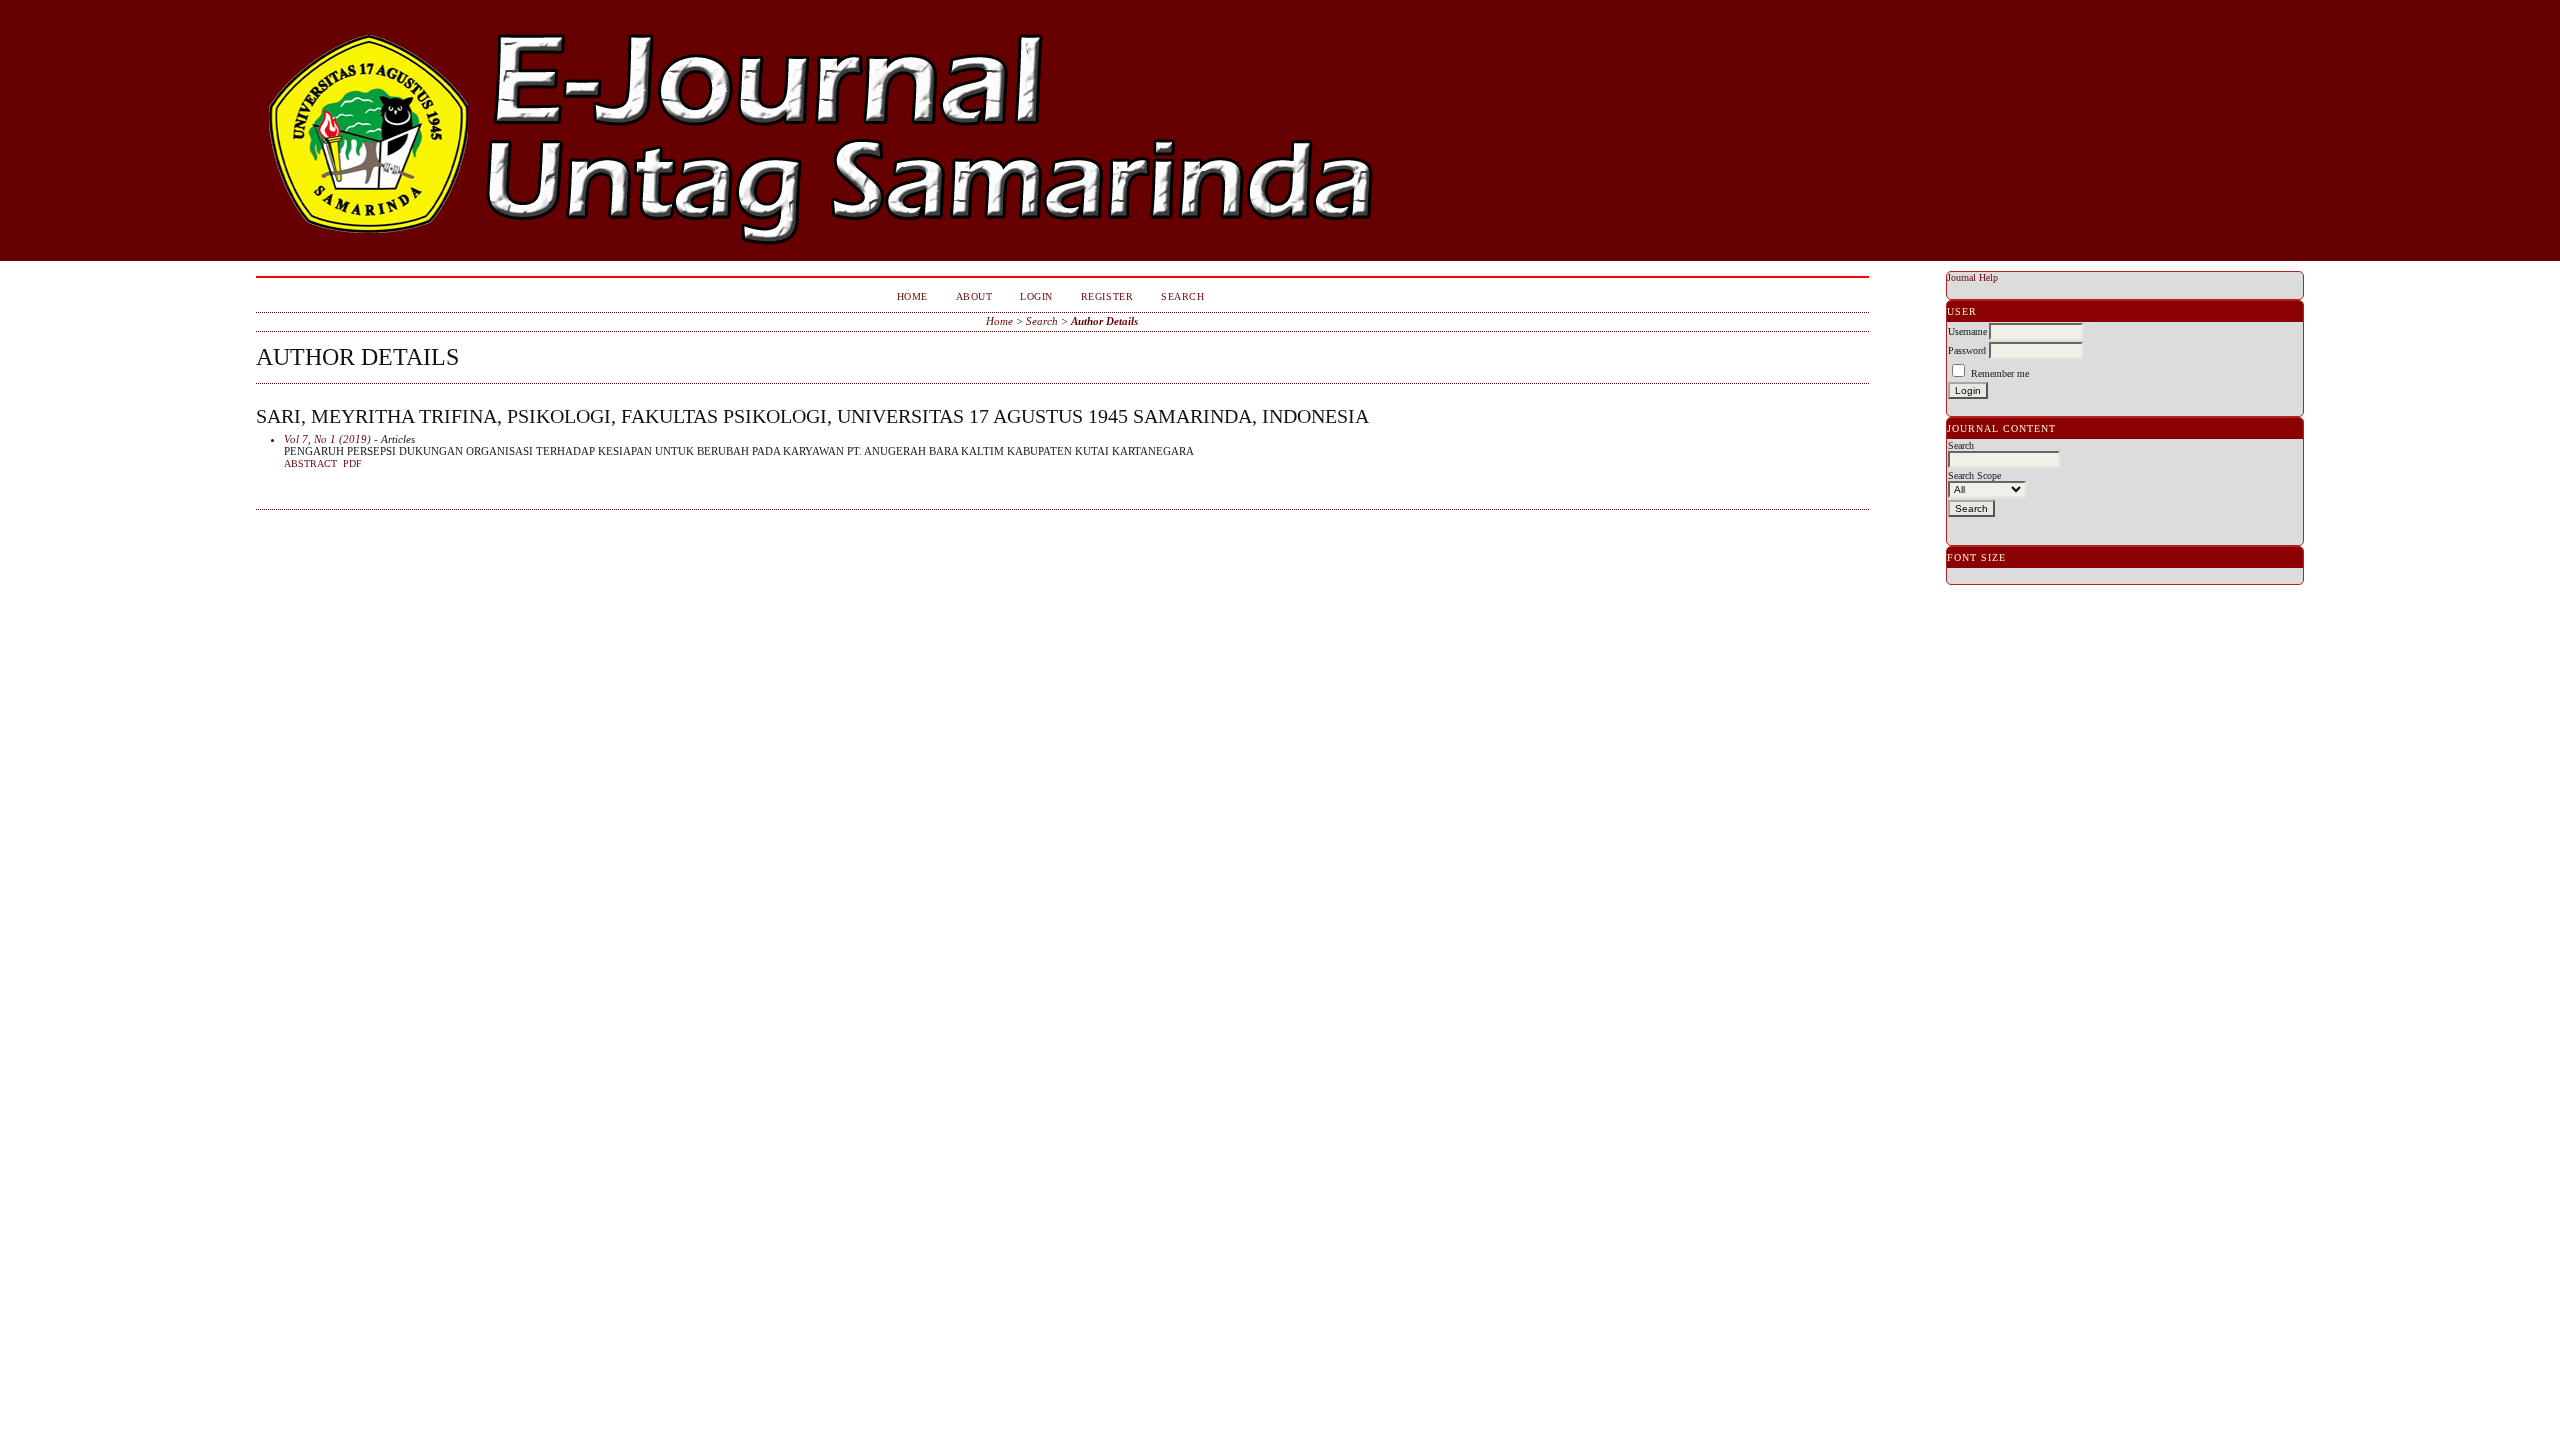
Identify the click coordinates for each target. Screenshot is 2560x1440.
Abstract (310, 464)
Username (1967, 331)
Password (1967, 350)
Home (912, 296)
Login (1036, 296)
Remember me (2000, 373)
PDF (352, 464)
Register (1107, 296)
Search (1182, 296)
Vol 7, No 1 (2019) (327, 439)
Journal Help (1972, 277)
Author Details (1104, 321)
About (974, 296)
